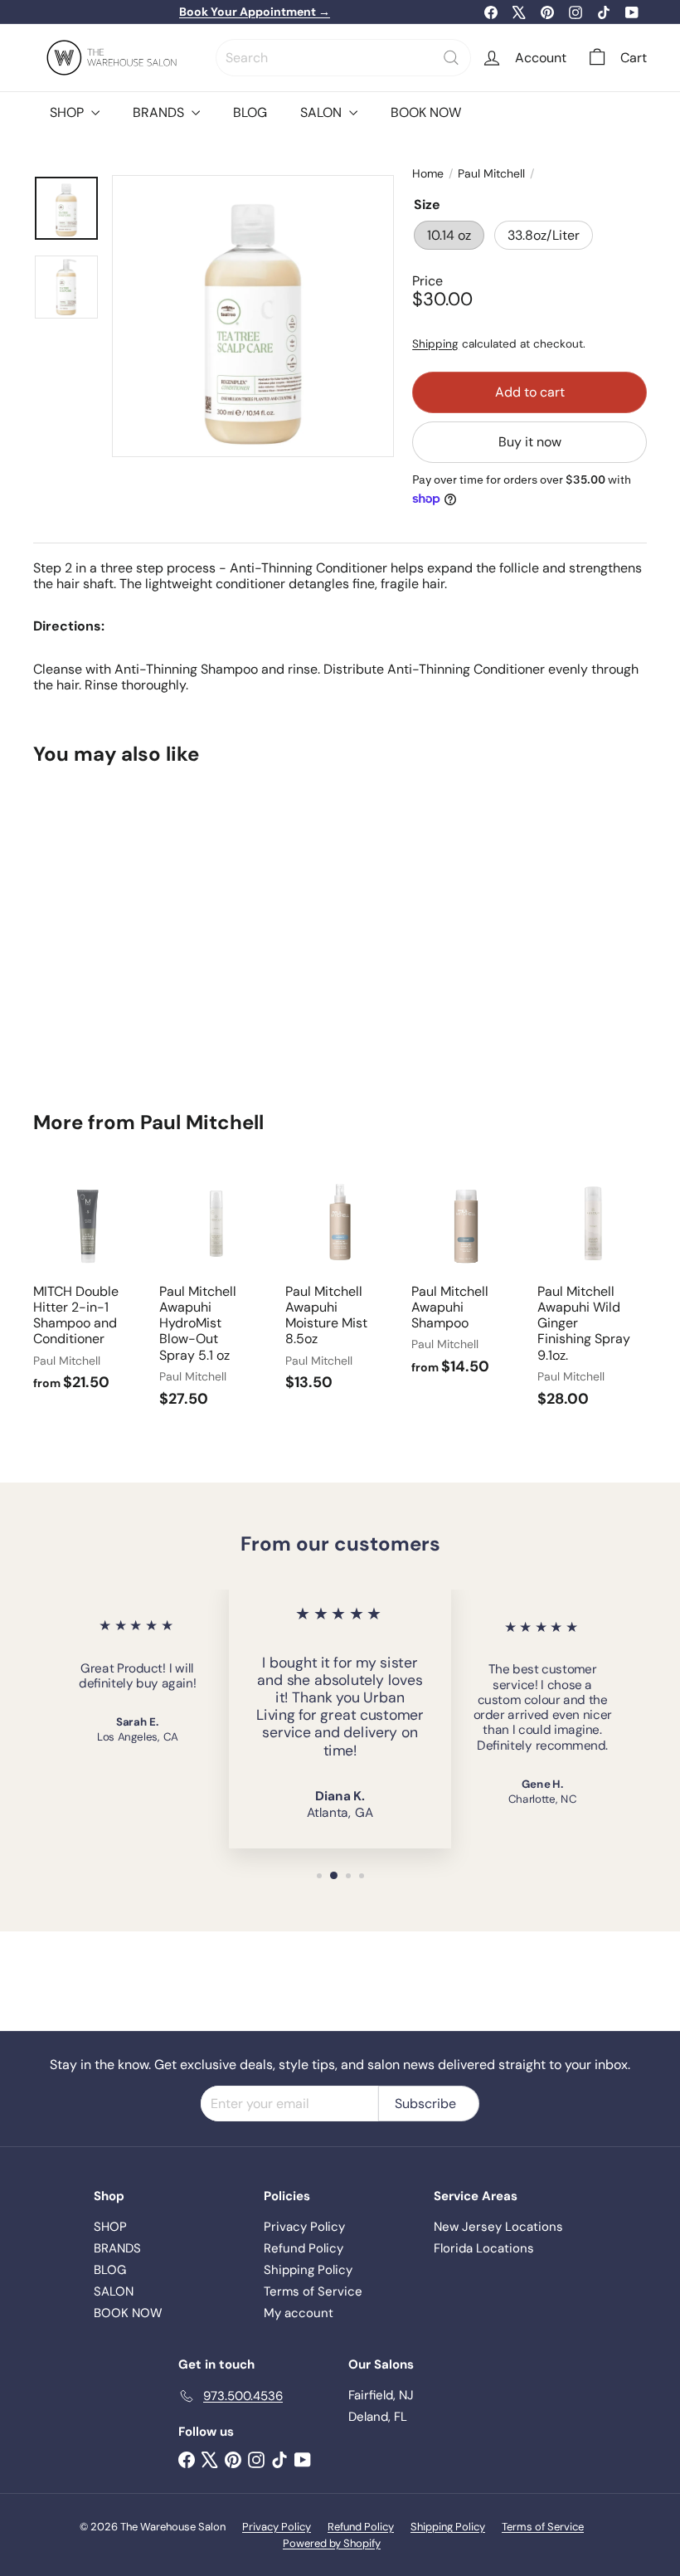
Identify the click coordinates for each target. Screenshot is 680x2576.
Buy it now (530, 442)
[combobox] (343, 58)
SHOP (68, 112)
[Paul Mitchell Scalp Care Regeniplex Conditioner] (78, 927)
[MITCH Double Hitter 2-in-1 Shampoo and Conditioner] (88, 1288)
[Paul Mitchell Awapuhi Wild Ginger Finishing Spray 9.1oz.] (592, 1296)
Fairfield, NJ (381, 2395)
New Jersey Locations (498, 2227)
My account (299, 2313)
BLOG (250, 112)
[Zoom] (253, 316)
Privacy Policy (304, 2227)
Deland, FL (378, 2417)
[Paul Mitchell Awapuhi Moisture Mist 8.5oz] (340, 1288)
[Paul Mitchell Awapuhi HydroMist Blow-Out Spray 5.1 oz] (214, 1296)
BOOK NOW (426, 112)
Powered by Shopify (332, 2543)
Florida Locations (484, 2248)
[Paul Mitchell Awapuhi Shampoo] (466, 1281)
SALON (323, 112)
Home (428, 174)
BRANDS (160, 112)
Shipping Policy (308, 2270)
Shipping (435, 344)
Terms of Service (313, 2291)
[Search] (451, 58)
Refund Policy (304, 2248)
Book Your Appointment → (255, 12)
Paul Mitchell (491, 174)
